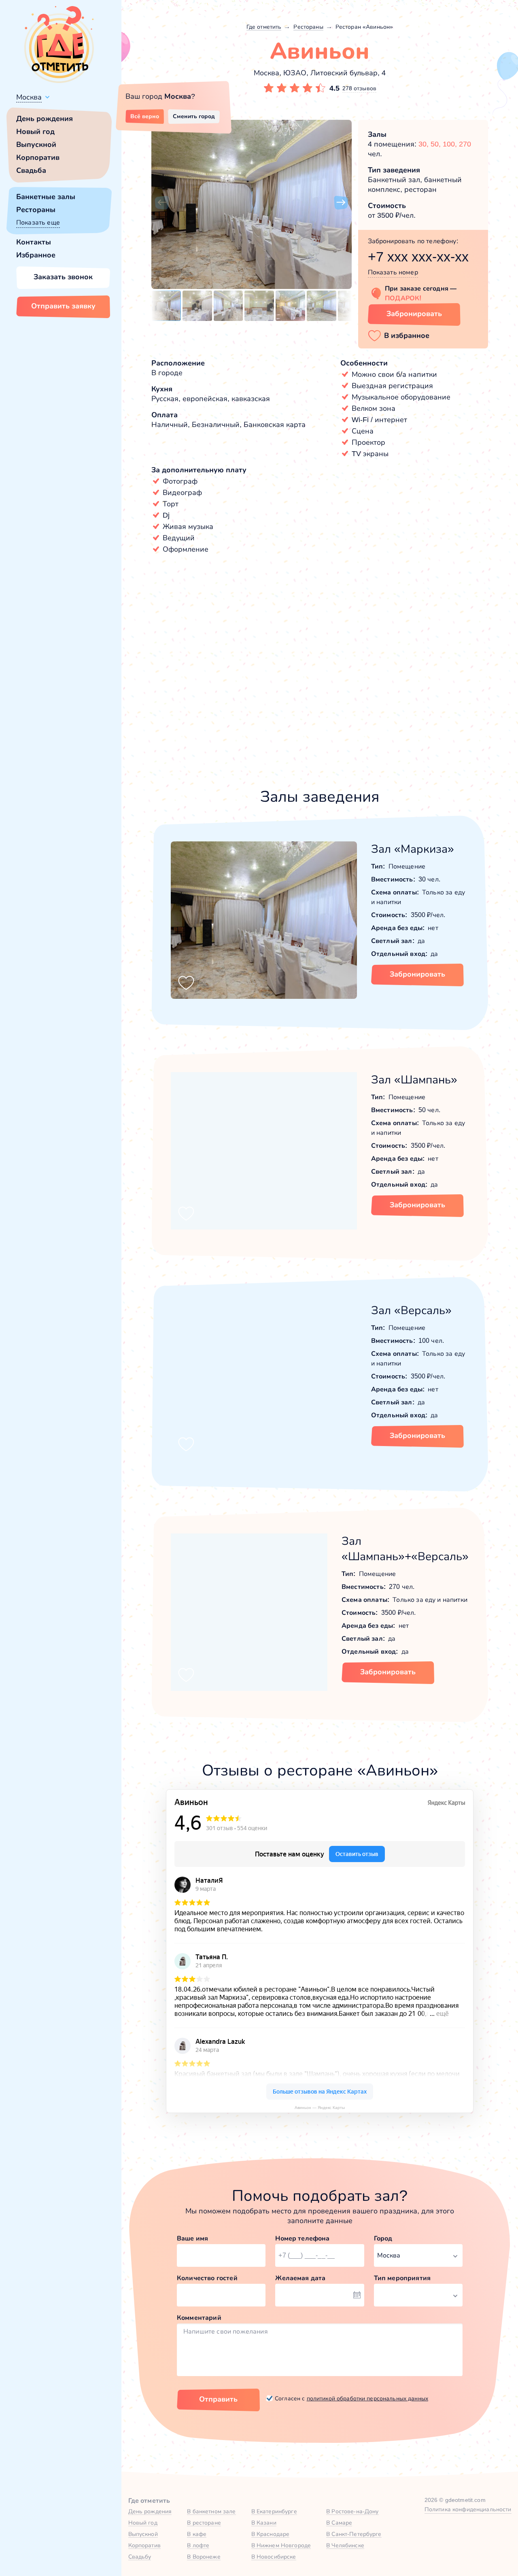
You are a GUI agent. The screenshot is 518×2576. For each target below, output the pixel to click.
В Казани (264, 2523)
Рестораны (36, 210)
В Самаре (339, 2523)
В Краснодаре (271, 2534)
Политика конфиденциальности (468, 2509)
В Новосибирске (274, 2557)
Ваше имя (192, 2238)
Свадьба (31, 170)
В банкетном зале (211, 2511)
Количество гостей (207, 2278)
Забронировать (414, 314)
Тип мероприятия (402, 2278)
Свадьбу (140, 2557)
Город (383, 2238)
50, (437, 144)
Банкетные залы (46, 197)
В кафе (197, 2534)
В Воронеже (204, 2557)
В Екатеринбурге (274, 2511)
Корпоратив (38, 157)
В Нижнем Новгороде (281, 2545)
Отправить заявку (63, 306)
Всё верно (145, 116)
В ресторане (204, 2523)
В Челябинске (345, 2545)
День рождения (45, 119)
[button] (162, 203)
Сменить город (194, 116)
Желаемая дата (300, 2278)
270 (465, 144)
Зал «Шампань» (414, 1080)
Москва (29, 97)
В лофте (198, 2545)
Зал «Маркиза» (413, 849)
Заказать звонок (63, 277)
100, (451, 144)
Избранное (36, 255)
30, (425, 144)
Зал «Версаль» (411, 1310)
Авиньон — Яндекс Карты (320, 2108)
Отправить (218, 2399)
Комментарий (199, 2318)
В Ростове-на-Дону (352, 2511)
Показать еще (38, 222)
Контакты (34, 242)
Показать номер (393, 272)
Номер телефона (302, 2238)
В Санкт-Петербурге (354, 2534)
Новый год (35, 132)
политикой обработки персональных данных (367, 2398)
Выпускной (36, 144)
